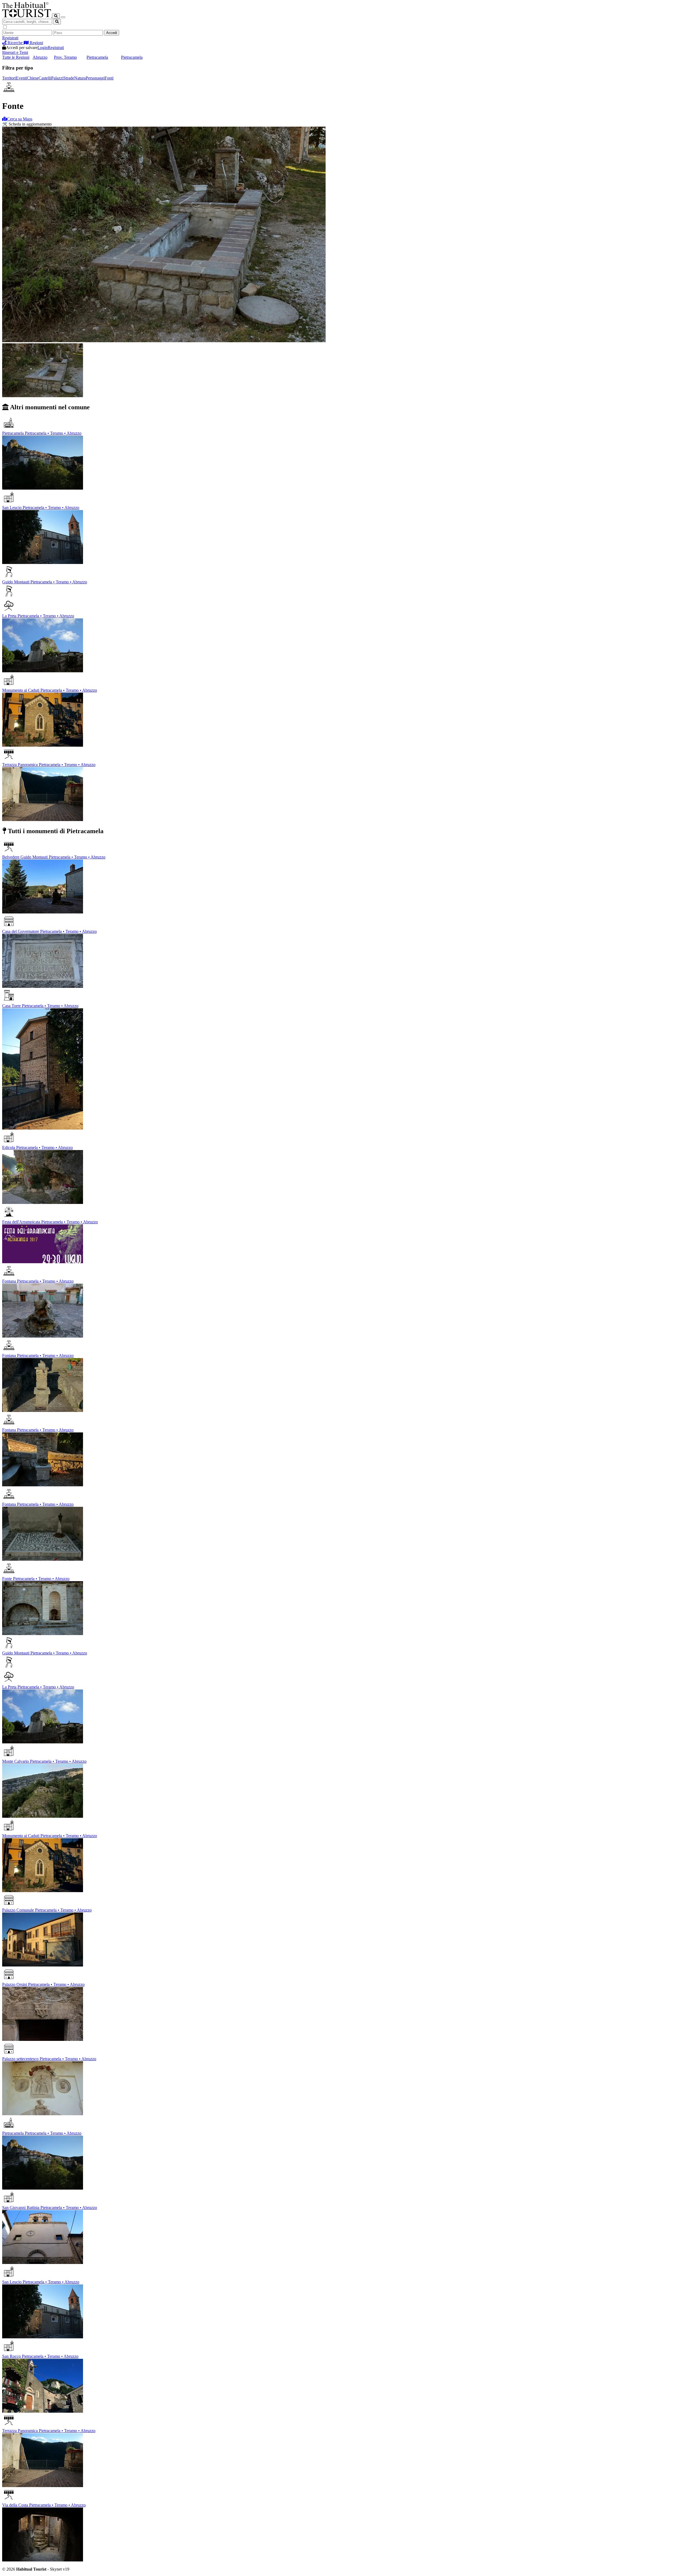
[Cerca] (56, 16)
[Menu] (63, 17)
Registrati (10, 38)
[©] (27, 16)
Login (43, 48)
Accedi (112, 33)
